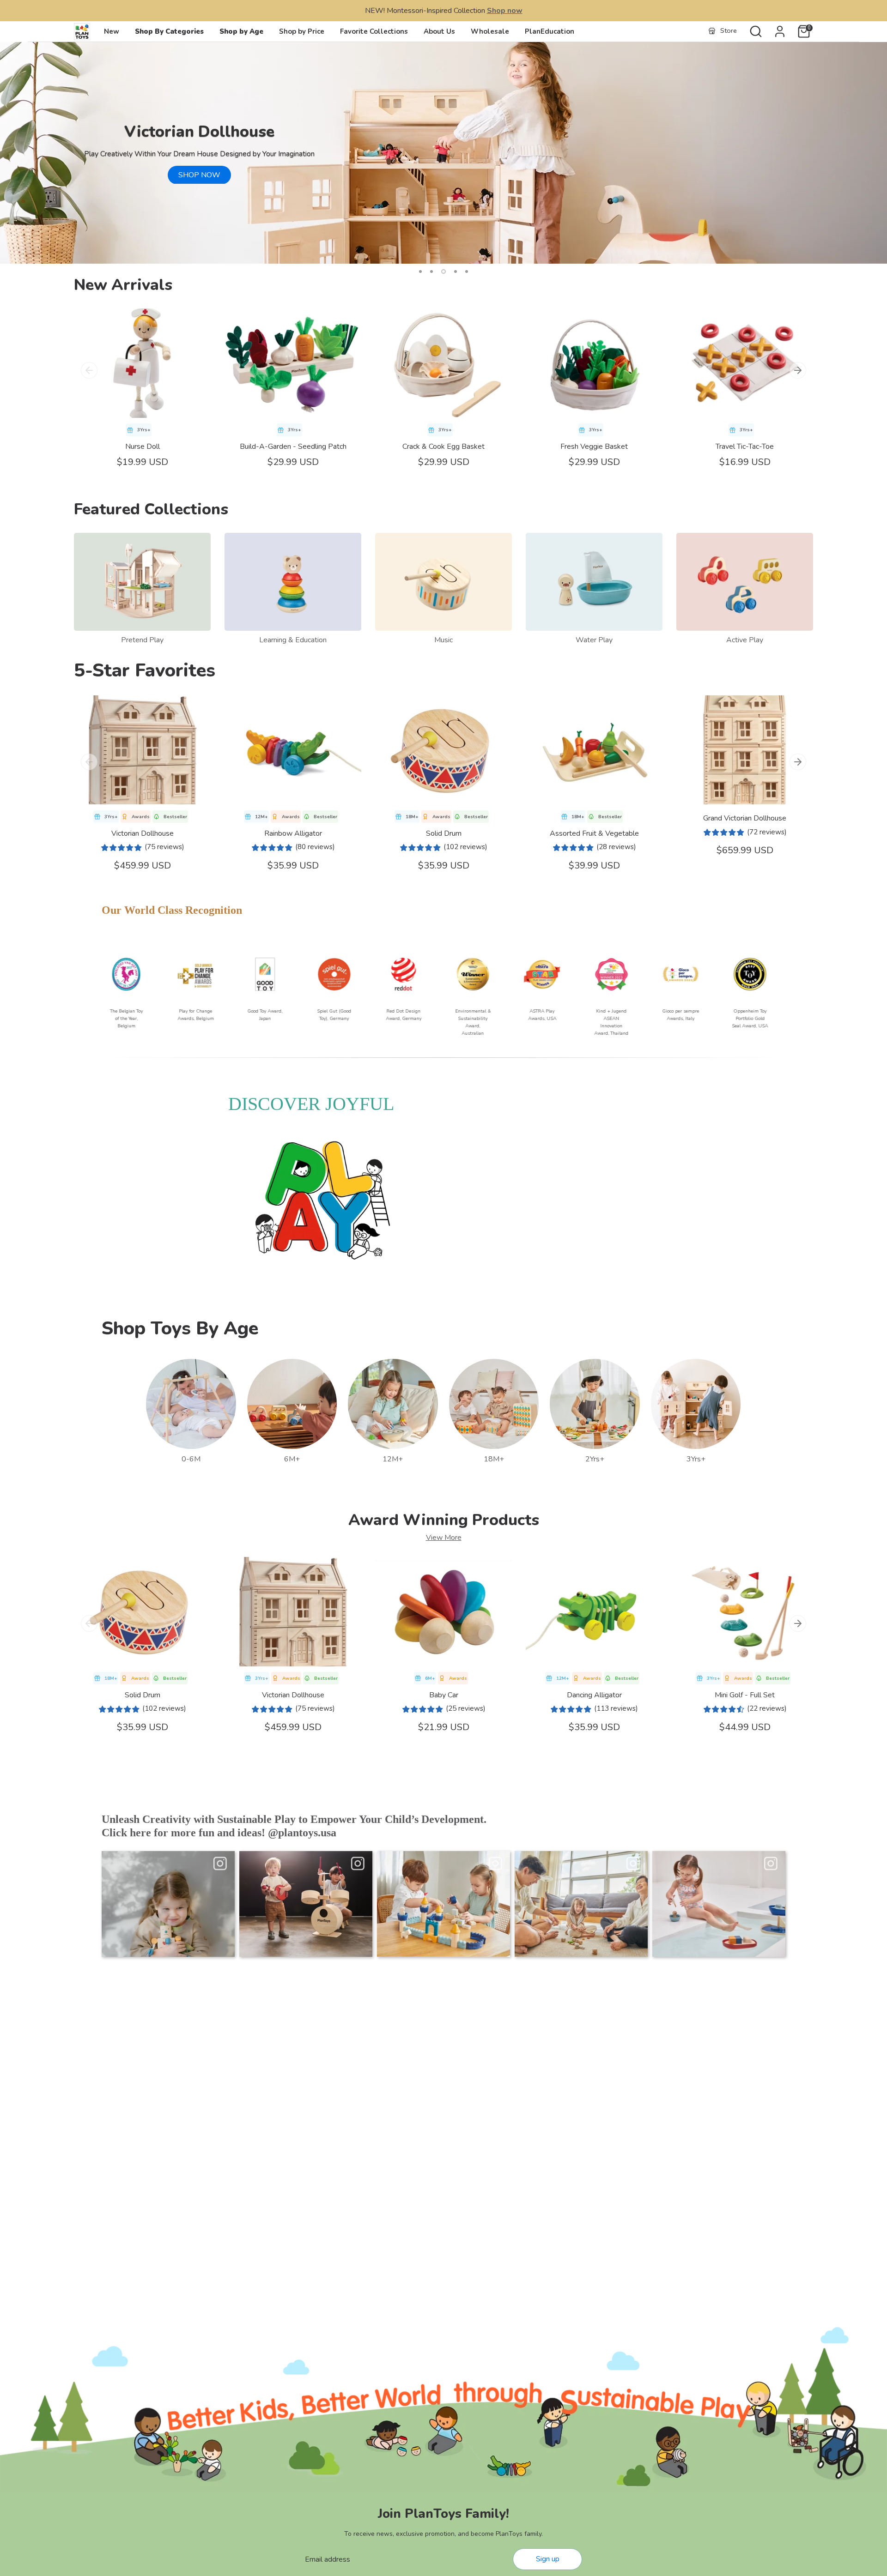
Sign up (548, 2559)
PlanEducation (550, 31)
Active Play (745, 640)
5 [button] (467, 271)
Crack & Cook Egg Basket (443, 446)
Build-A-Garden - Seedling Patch (293, 446)
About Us (439, 31)
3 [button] (443, 271)
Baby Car (444, 1695)
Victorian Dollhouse (143, 833)
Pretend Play (142, 640)
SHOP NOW (199, 175)
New (112, 31)
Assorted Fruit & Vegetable (594, 833)
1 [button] (420, 271)
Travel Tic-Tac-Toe (745, 446)
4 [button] (455, 271)
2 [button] (431, 271)
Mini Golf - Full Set (745, 1695)
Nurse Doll (143, 446)
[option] (443, 153)
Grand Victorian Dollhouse (745, 818)
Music (443, 640)
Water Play (594, 640)
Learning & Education (293, 640)
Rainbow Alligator (293, 833)
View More (444, 1538)
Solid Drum (444, 833)
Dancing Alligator (594, 1695)
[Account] (780, 31)
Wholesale (490, 31)
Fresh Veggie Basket (594, 446)
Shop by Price (302, 31)
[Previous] (89, 370)
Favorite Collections (374, 31)
